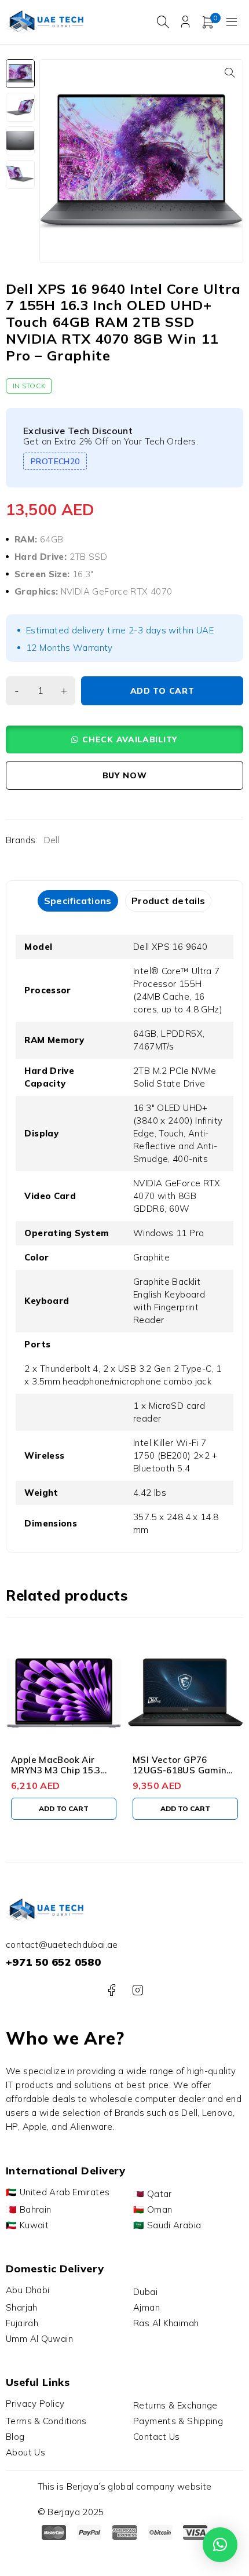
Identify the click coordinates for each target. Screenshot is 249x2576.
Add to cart (162, 691)
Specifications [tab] (78, 901)
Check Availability (130, 739)
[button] (230, 72)
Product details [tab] (169, 901)
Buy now (125, 775)
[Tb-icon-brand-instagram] (138, 1990)
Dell (52, 840)
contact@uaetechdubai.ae (62, 1945)
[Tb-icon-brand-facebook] (111, 1990)
